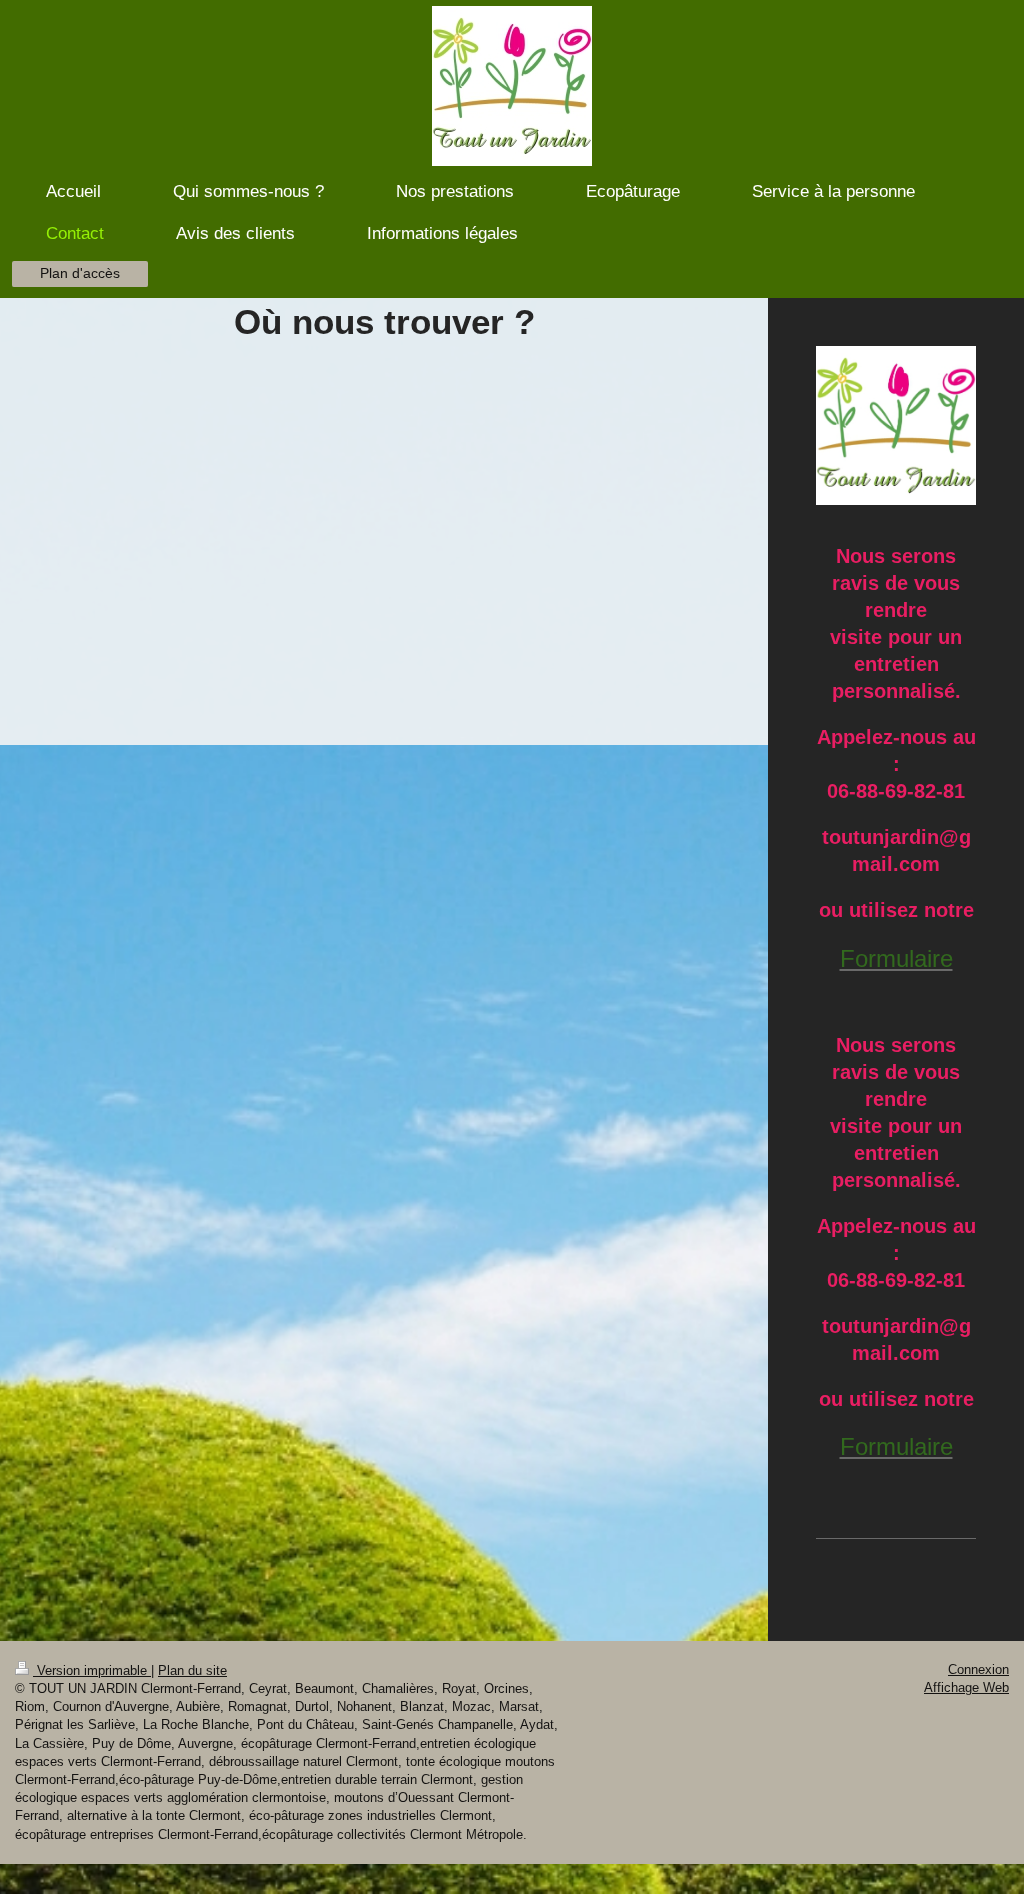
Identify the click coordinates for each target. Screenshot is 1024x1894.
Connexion (978, 1669)
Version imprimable (92, 1670)
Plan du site (192, 1670)
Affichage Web (966, 1687)
